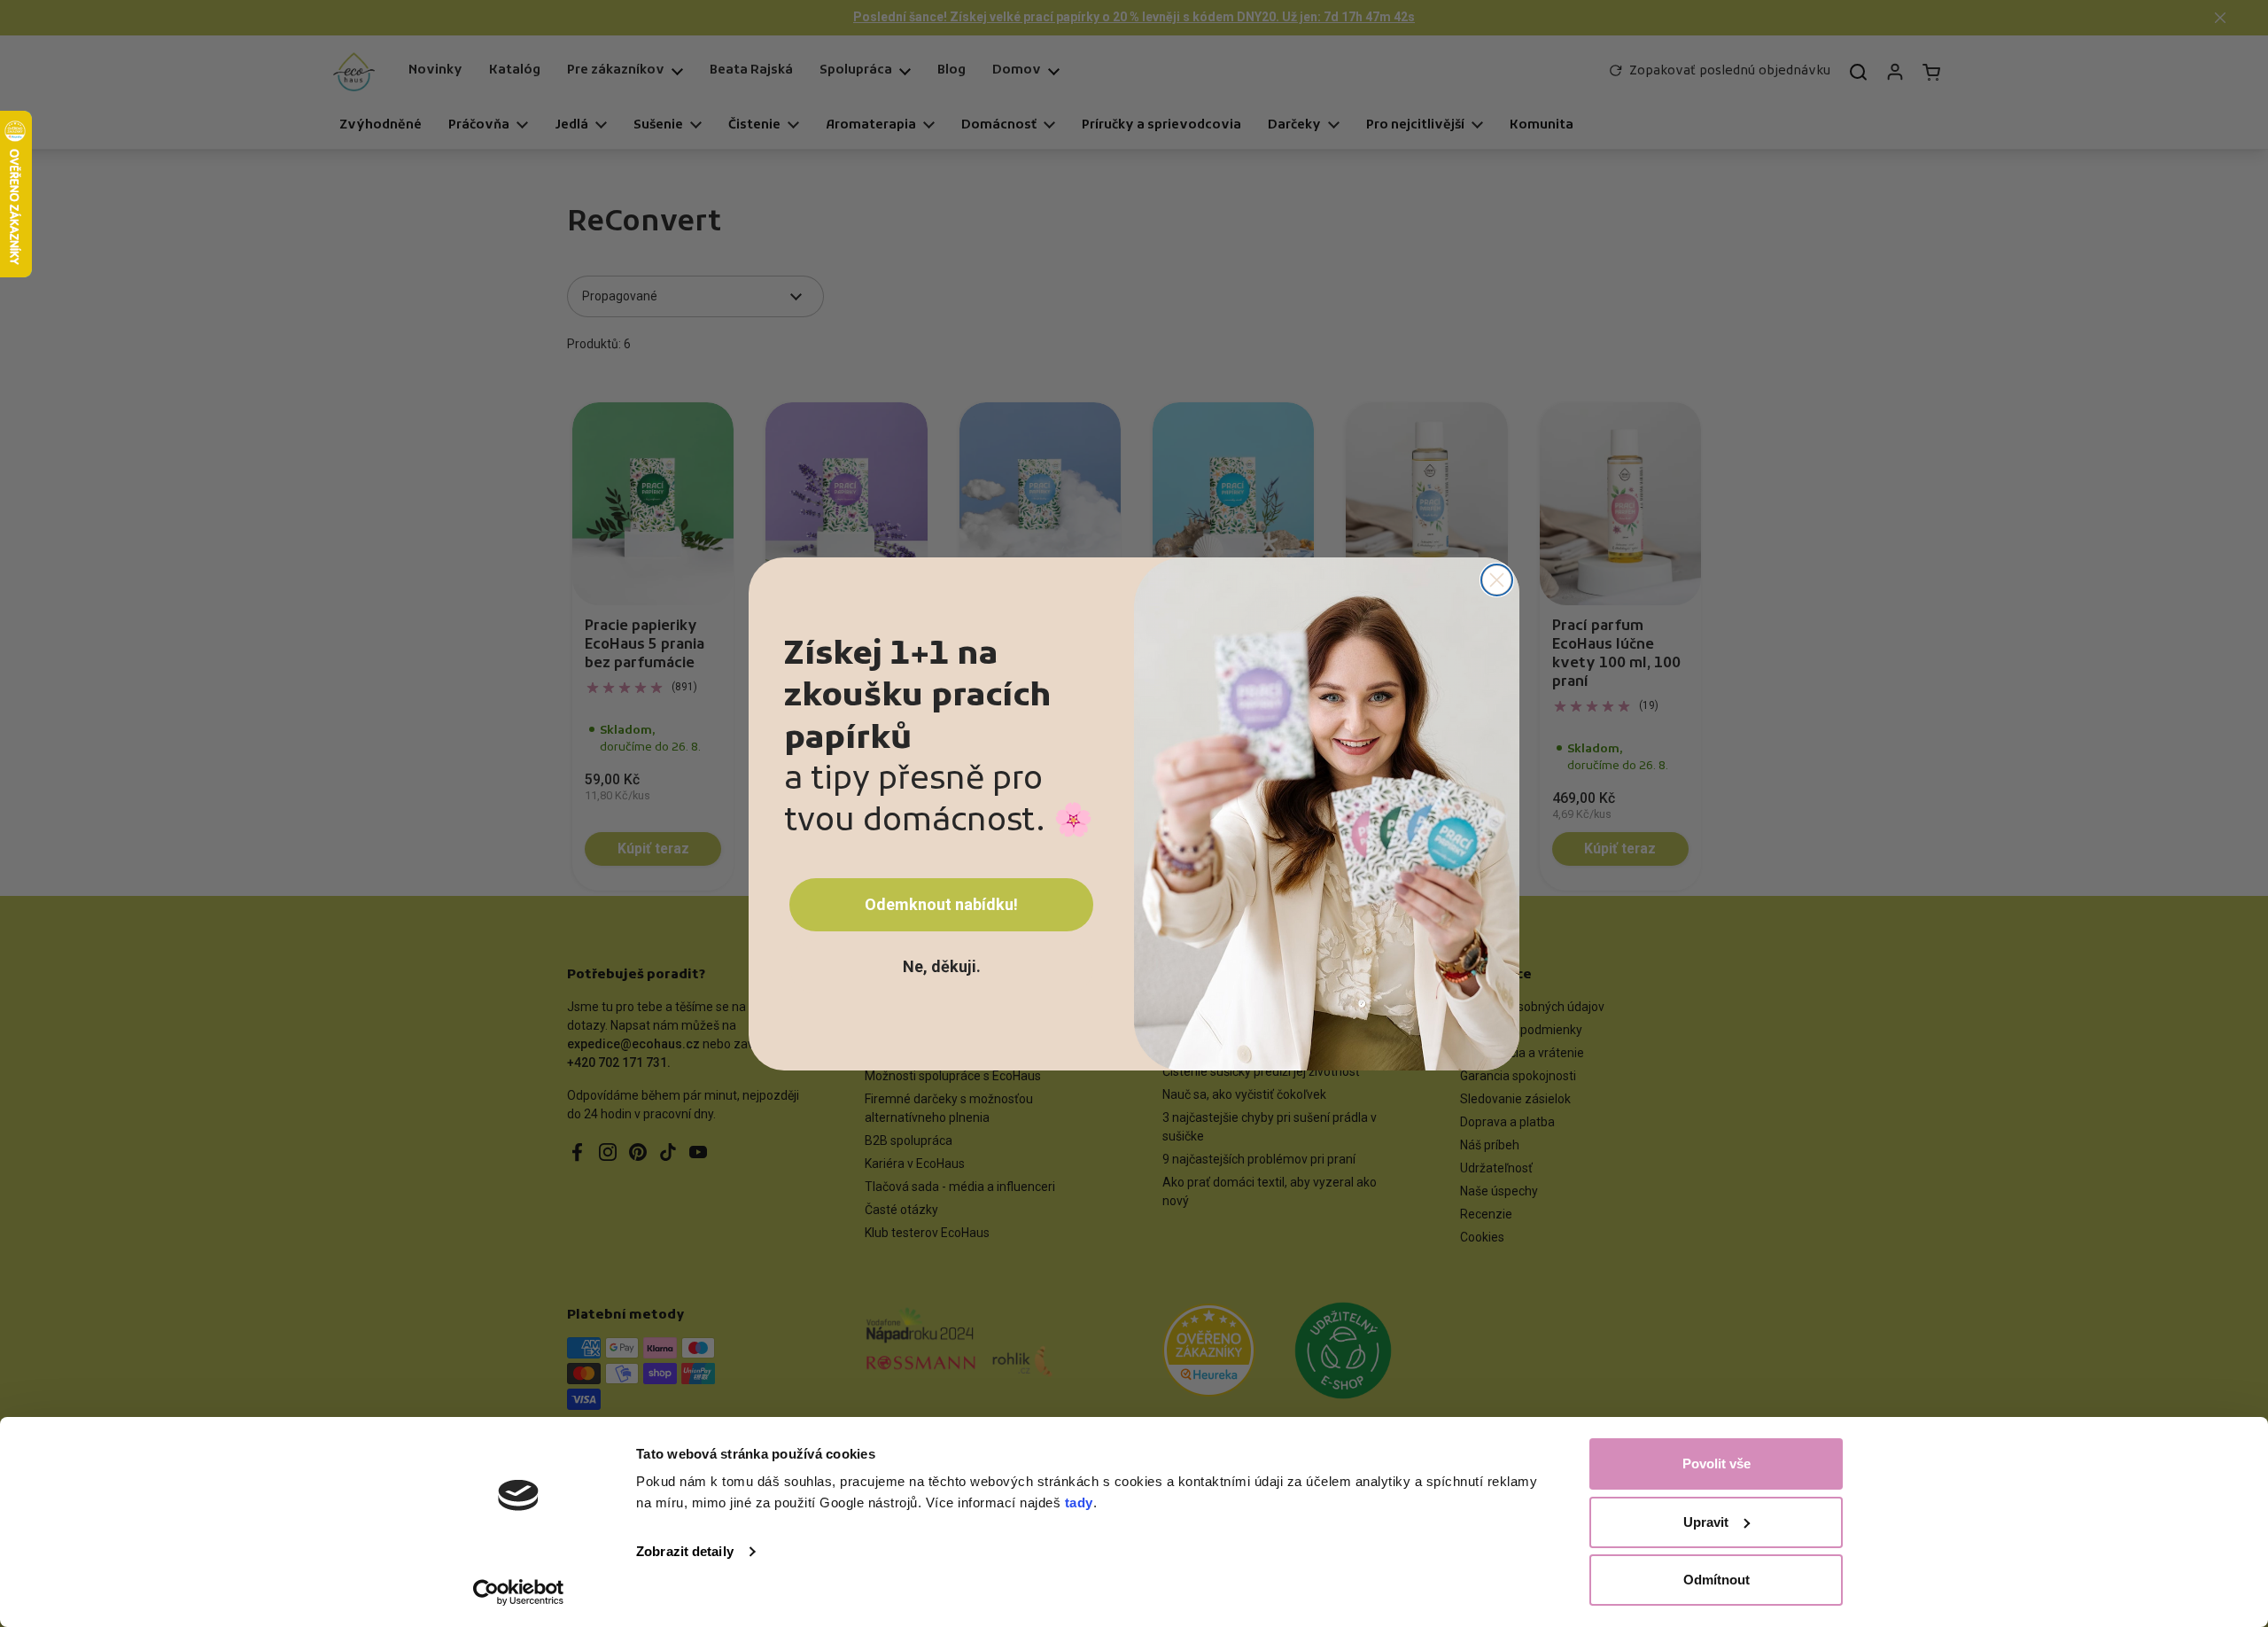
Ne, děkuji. (942, 966)
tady (1079, 1502)
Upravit (1706, 1522)
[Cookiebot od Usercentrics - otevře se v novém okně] (519, 1592)
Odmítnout (1717, 1580)
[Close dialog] (1497, 580)
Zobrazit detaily (685, 1551)
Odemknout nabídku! (941, 904)
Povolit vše (1717, 1464)
